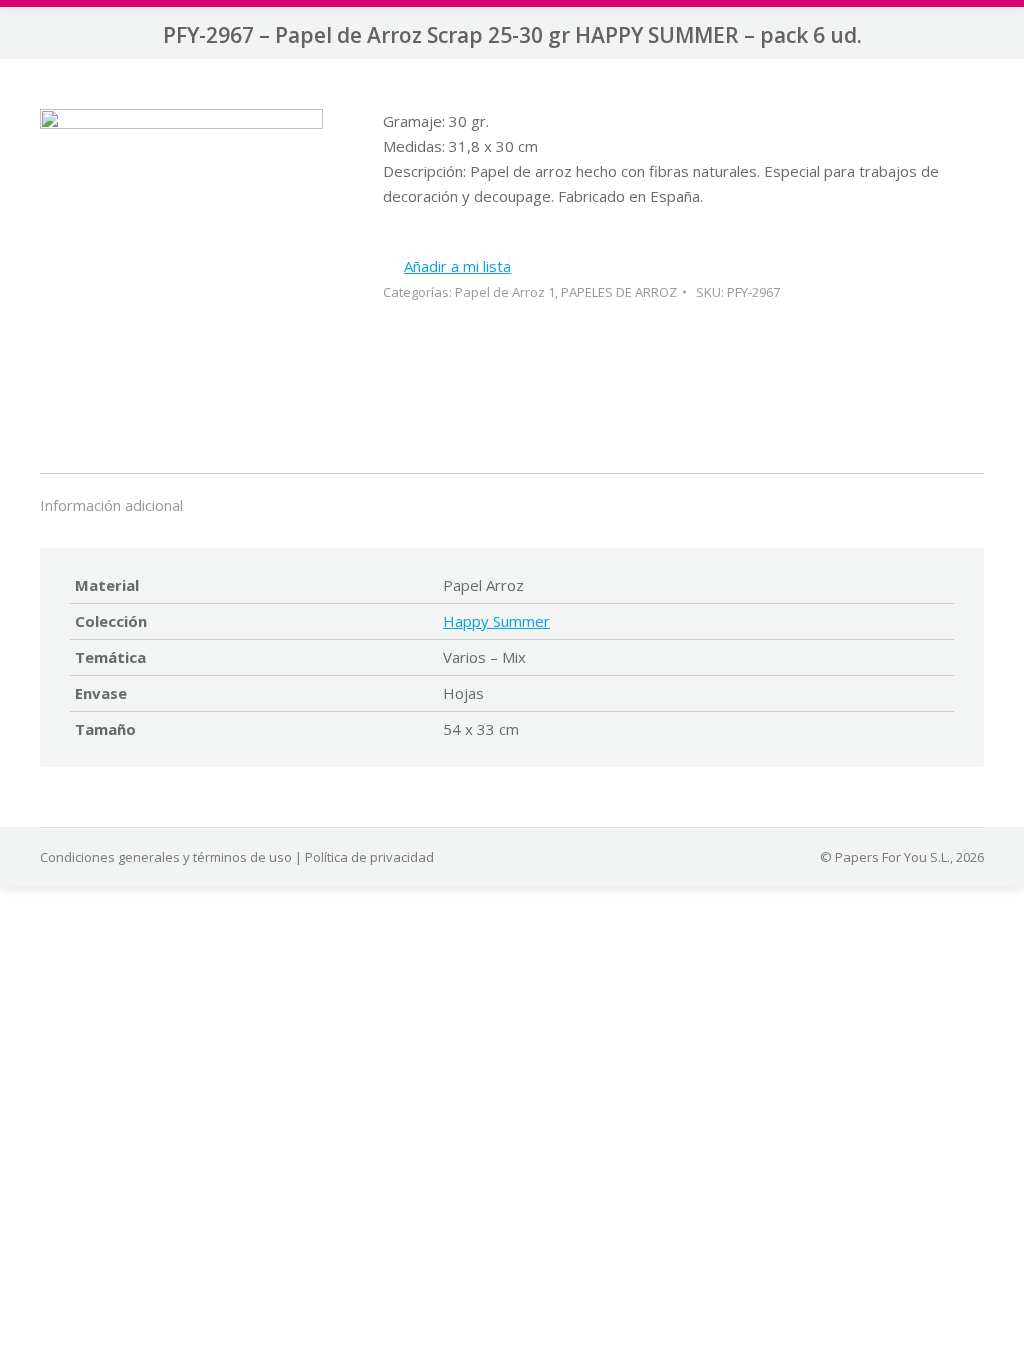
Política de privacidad (369, 857)
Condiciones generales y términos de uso (166, 857)
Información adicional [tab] (111, 505)
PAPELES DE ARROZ (619, 292)
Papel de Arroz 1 (505, 292)
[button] (447, 266)
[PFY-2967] (181, 261)
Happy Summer (496, 621)
